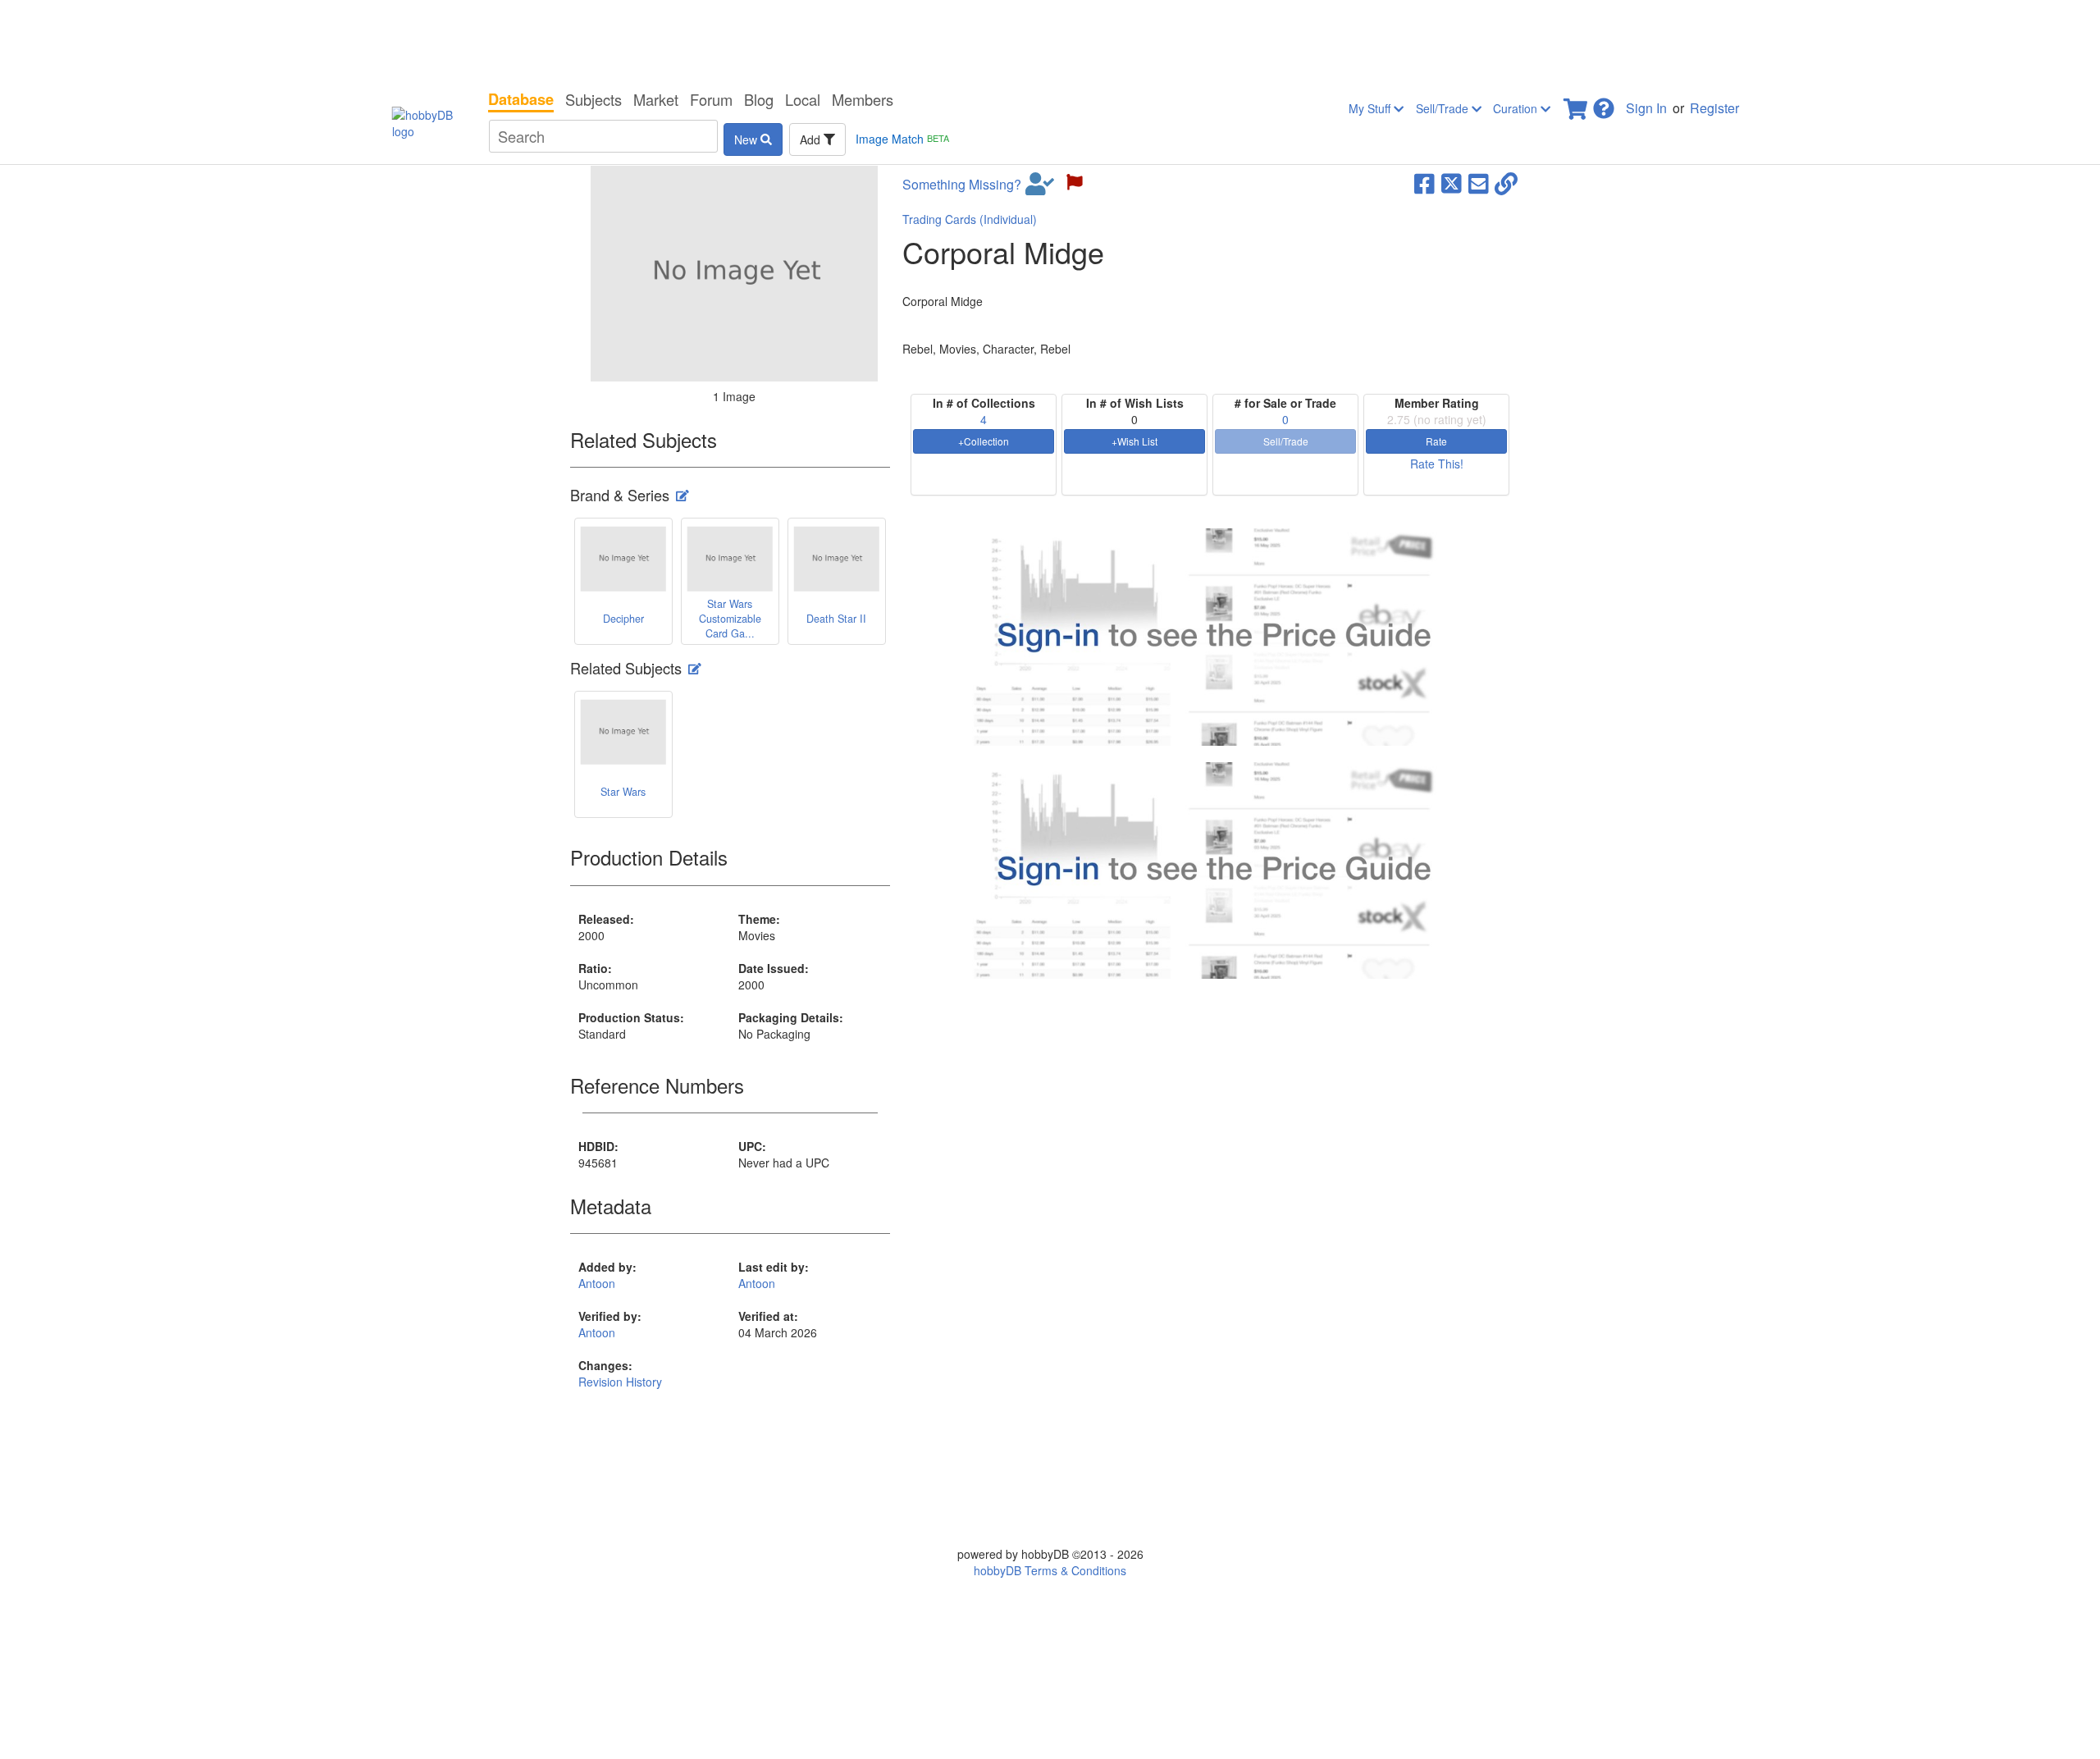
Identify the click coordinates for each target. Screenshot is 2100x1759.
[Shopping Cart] (1577, 104)
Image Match (902, 139)
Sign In (1646, 108)
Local (803, 99)
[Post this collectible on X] (1452, 182)
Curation (1517, 108)
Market (656, 99)
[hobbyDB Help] (1604, 104)
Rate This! (1437, 464)
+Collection (984, 441)
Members (863, 99)
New (747, 139)
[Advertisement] (1050, 41)
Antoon (597, 1283)
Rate (1436, 441)
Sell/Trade (1444, 108)
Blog (759, 99)
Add (812, 139)
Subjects (593, 99)
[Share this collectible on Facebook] (1424, 182)
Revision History (620, 1382)
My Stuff (1371, 108)
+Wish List (1134, 441)
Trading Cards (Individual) (970, 219)
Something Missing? (962, 185)
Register (1714, 108)
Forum (711, 99)
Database (521, 99)
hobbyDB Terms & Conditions (1050, 1570)
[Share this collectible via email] (1479, 182)
